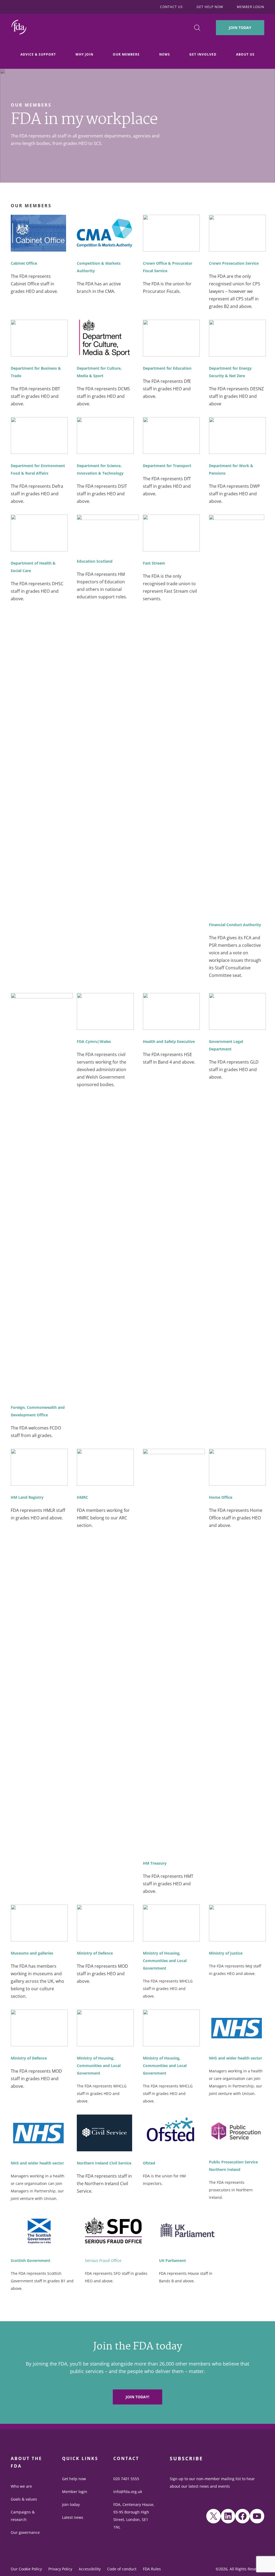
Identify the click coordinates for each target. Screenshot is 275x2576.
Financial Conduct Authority (235, 925)
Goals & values (24, 2499)
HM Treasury (155, 1863)
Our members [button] (126, 54)
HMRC (82, 1497)
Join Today (240, 28)
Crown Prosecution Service (234, 263)
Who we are (21, 2486)
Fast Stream (154, 563)
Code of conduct (122, 2569)
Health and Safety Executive (169, 1041)
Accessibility (90, 2569)
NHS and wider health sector (236, 2058)
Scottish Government (30, 2260)
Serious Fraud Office (103, 2260)
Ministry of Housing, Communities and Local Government (165, 1961)
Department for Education (167, 368)
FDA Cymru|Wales (94, 1041)
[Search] (197, 28)
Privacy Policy (60, 2569)
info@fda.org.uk (128, 2492)
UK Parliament (172, 2260)
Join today (71, 2504)
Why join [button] (84, 54)
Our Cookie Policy (26, 2569)
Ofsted (149, 2163)
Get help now (74, 2479)
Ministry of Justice (226, 1953)
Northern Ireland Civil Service (104, 2163)
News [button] (165, 54)
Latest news (73, 2517)
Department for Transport (167, 466)
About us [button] (245, 54)
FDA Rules (152, 2569)
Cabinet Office (24, 263)
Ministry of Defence (95, 1953)
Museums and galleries (32, 1953)
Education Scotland (95, 561)
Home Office (221, 1497)
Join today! (137, 2397)
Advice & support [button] (38, 54)
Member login (75, 2492)
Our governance (25, 2532)
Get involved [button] (203, 54)
